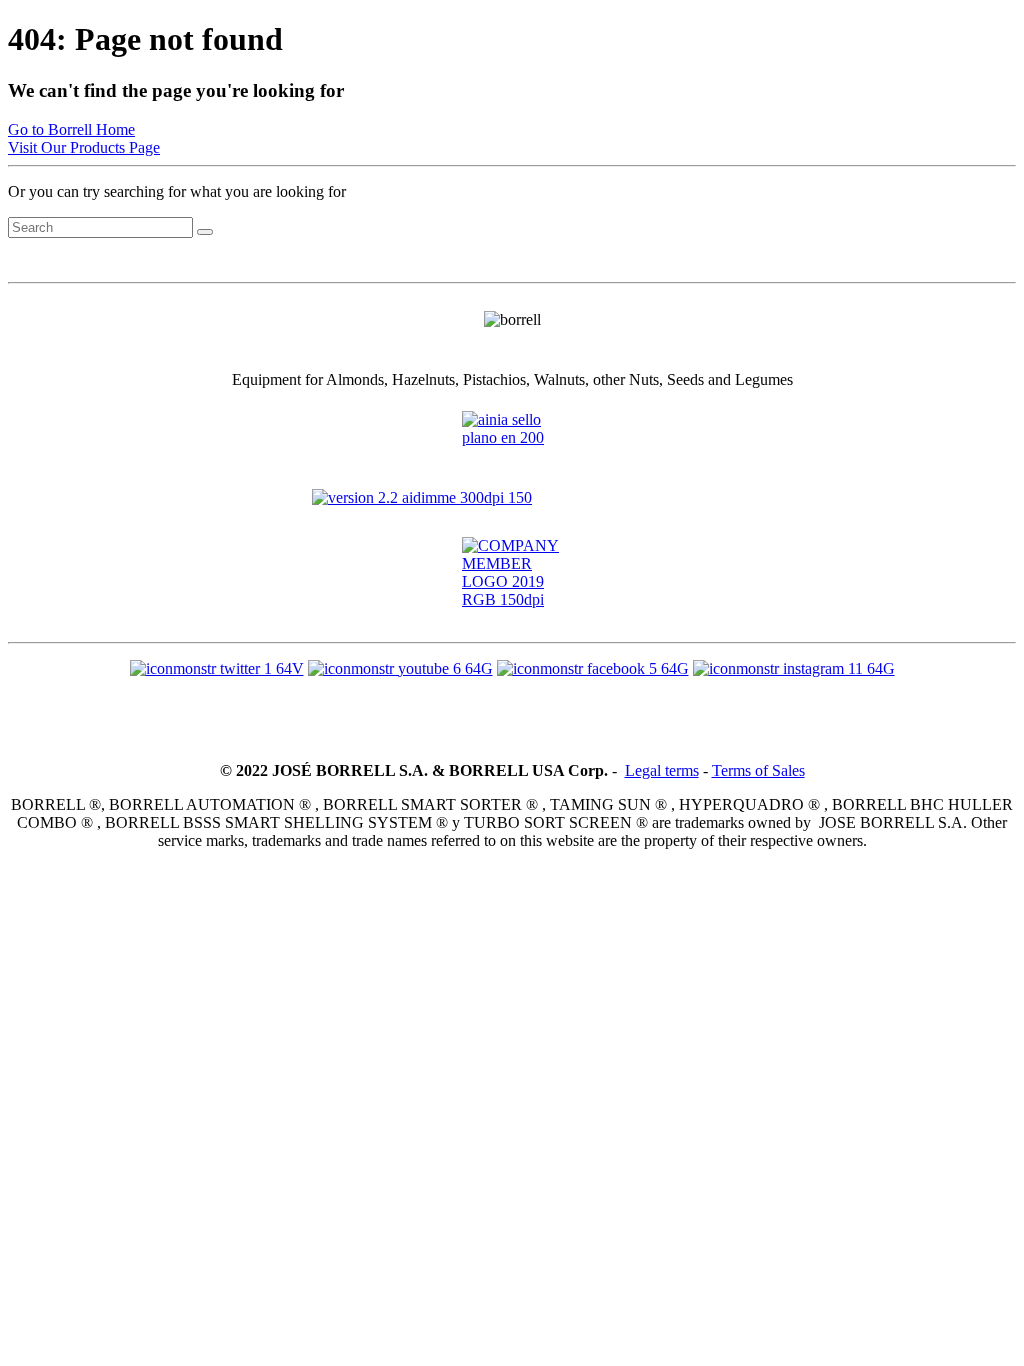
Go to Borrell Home (71, 129)
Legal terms (662, 770)
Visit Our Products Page (84, 147)
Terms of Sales (758, 770)
